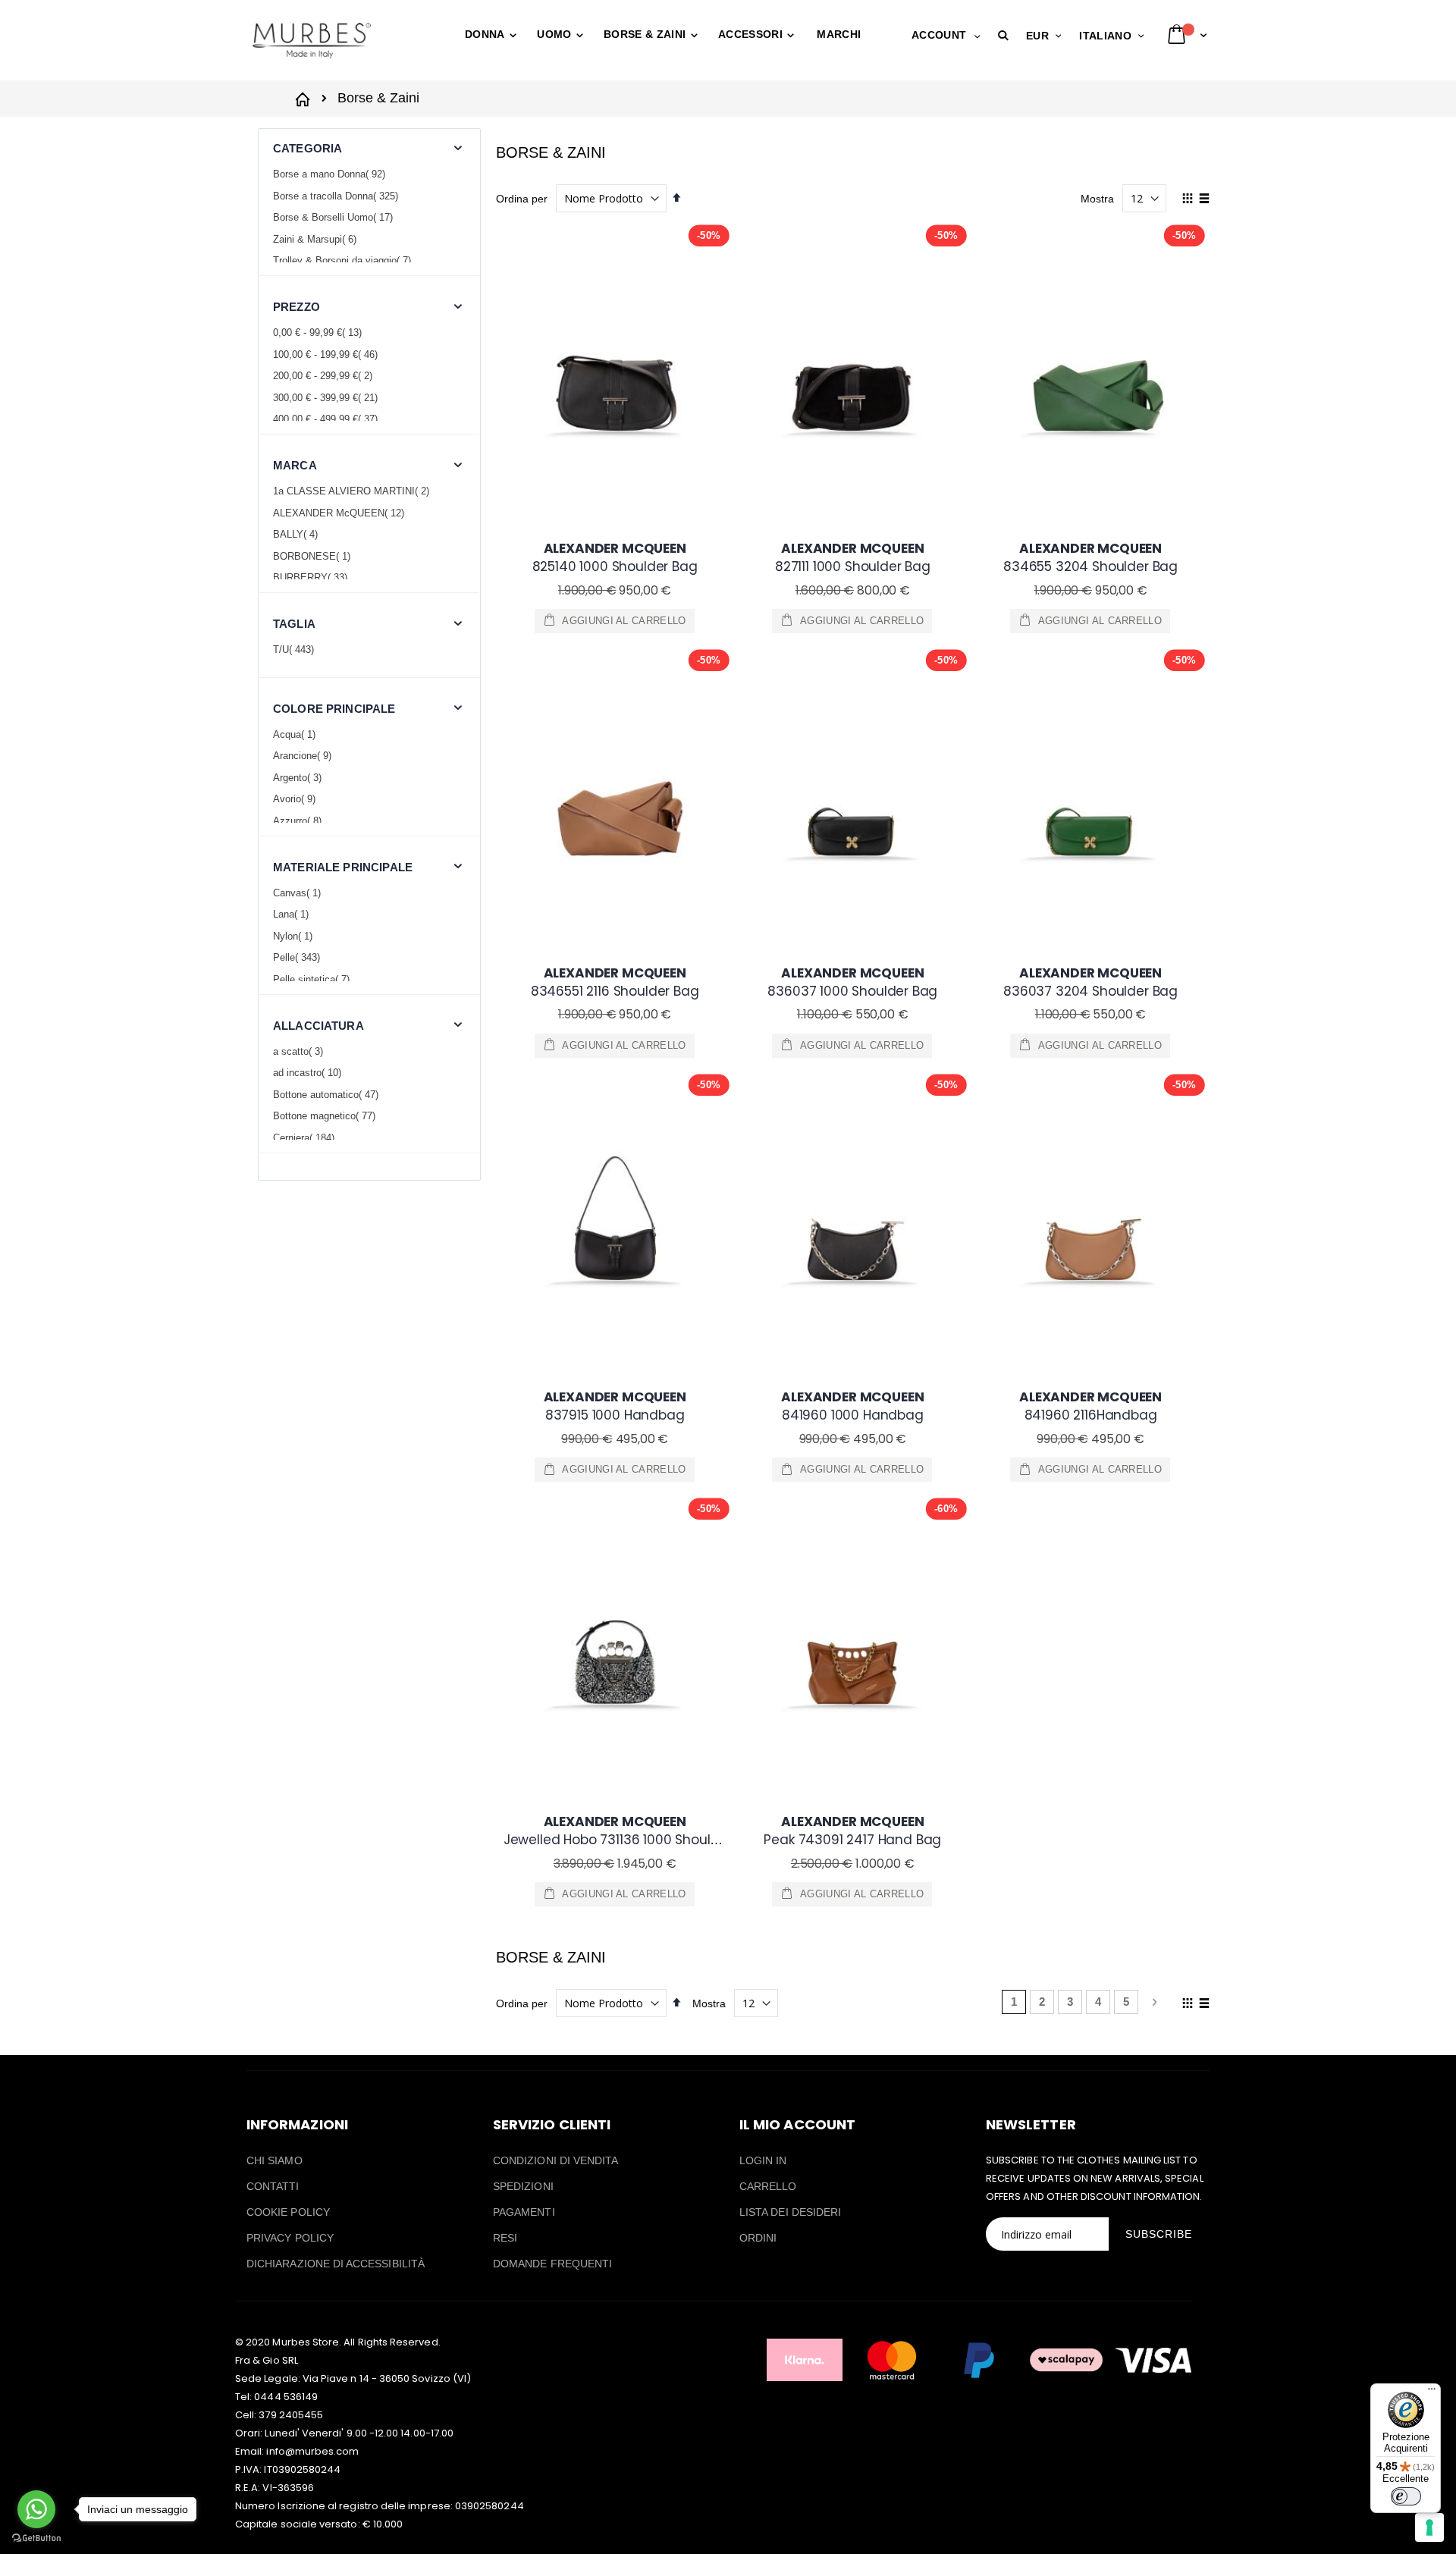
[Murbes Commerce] (311, 40)
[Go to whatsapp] (36, 2509)
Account (939, 35)
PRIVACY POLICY (290, 2238)
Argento (299, 778)
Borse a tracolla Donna (337, 196)
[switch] (1406, 2496)
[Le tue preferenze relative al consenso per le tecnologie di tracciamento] (1429, 2527)
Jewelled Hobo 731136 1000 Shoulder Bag (632, 1831)
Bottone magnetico (326, 1116)
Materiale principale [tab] (343, 867)
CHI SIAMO (275, 2160)
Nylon (295, 936)
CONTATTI (273, 2186)
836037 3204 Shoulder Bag (1090, 982)
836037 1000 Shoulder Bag (852, 982)
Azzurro (299, 821)
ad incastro (309, 1073)
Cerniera (306, 1138)
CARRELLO (768, 2186)
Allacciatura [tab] (318, 1026)
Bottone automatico (328, 1095)
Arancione (304, 756)
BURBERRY (312, 577)
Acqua (296, 734)
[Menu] (1432, 2392)
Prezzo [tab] (297, 307)
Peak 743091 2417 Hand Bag (852, 1831)
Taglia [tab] (294, 624)
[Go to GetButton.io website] (36, 2538)
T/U (295, 649)
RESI (505, 2238)
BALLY (297, 534)
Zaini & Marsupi (317, 239)
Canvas (299, 893)
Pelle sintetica (313, 979)
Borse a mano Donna (331, 174)
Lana (293, 914)
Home (305, 97)
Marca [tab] (295, 465)
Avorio (296, 799)
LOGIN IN (763, 2160)
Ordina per (522, 199)
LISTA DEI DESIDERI (790, 2212)
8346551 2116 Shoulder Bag (615, 982)
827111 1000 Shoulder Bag (853, 557)
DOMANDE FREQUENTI (552, 2264)
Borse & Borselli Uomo (335, 217)
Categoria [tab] (308, 148)
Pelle (298, 957)
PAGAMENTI (524, 2212)
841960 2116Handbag (1090, 1406)
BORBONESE (314, 556)
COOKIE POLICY (288, 2212)
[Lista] (1204, 199)
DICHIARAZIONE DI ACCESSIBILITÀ (336, 2264)
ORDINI (758, 2238)
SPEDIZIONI (523, 2186)
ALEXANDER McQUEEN (340, 513)
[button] (1006, 36)
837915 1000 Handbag (615, 1406)
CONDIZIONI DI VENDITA (555, 2160)
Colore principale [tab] (334, 709)
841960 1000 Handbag (852, 1406)
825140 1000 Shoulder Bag (615, 557)
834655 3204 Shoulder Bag (1090, 557)
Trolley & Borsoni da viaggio (344, 260)
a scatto (300, 1051)
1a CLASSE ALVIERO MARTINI (353, 491)
